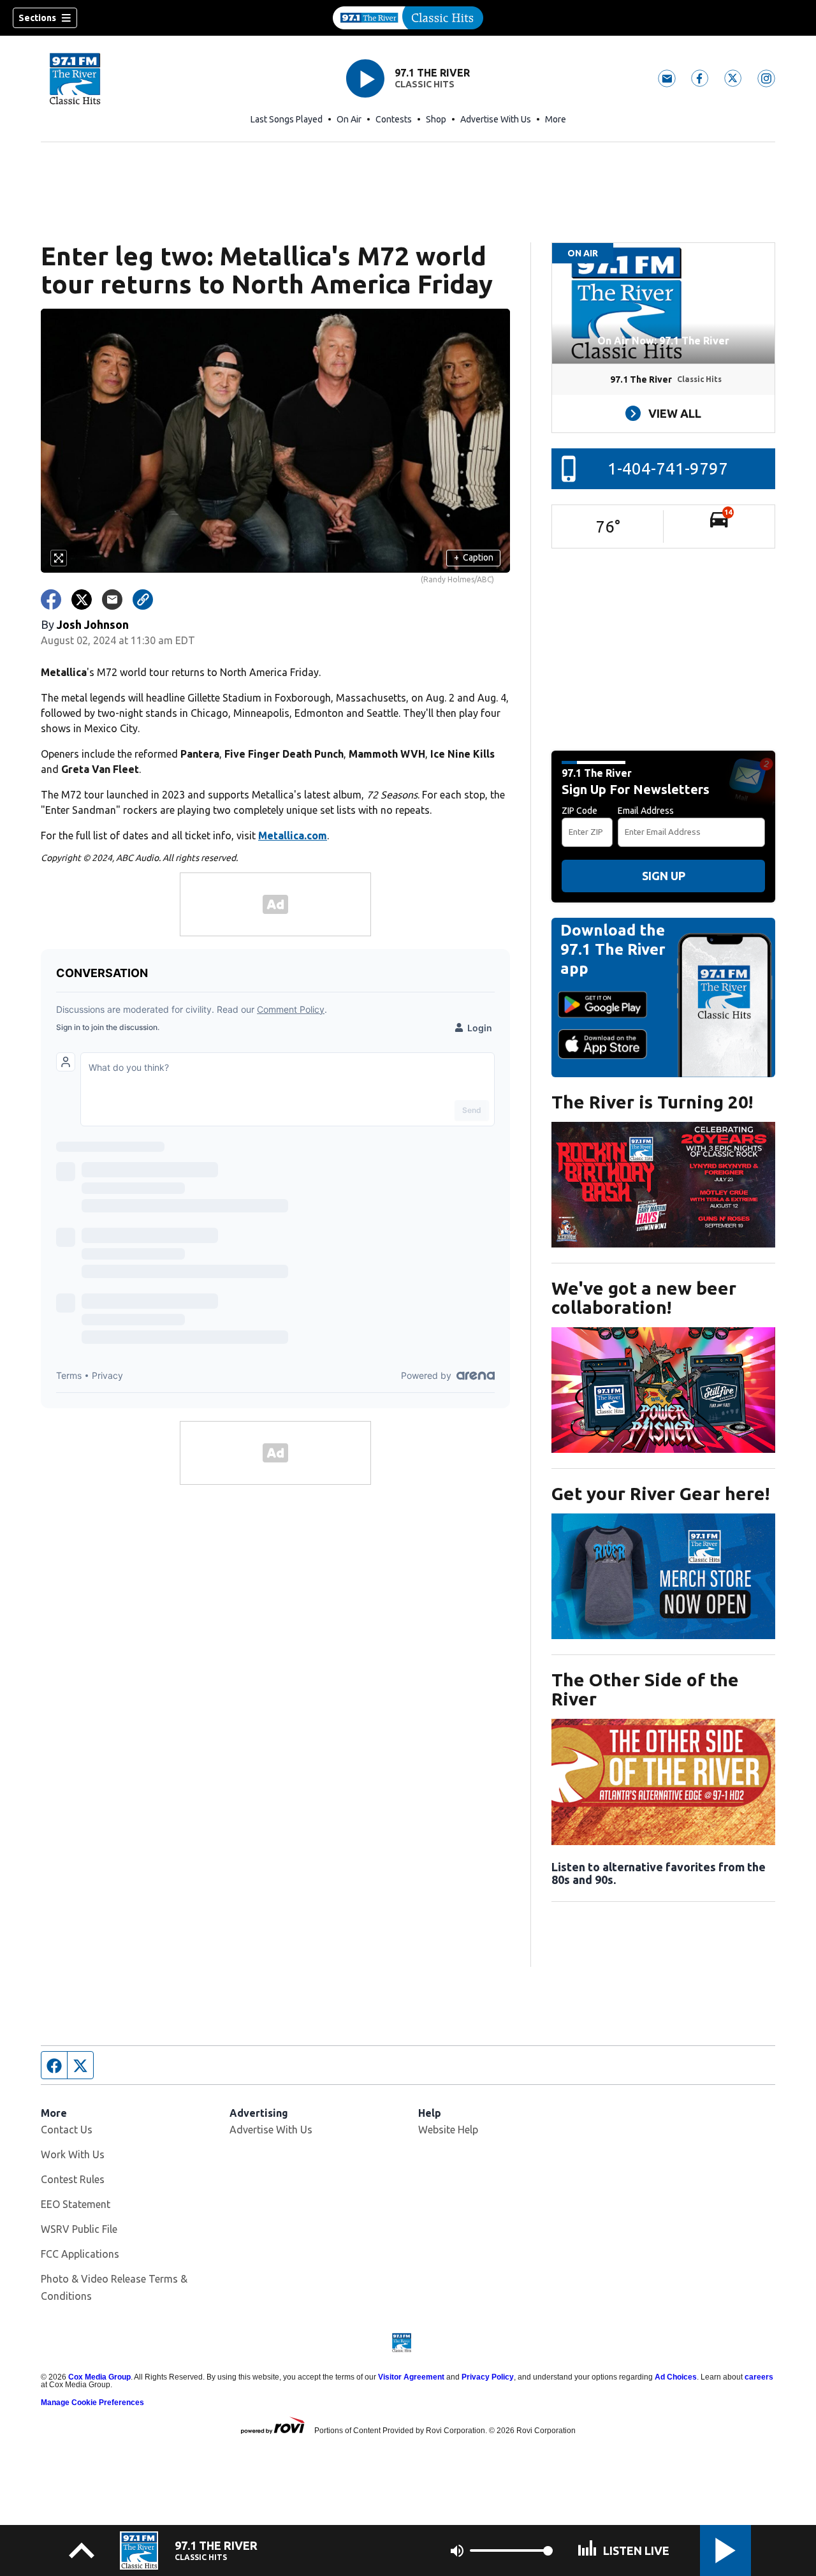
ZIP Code (579, 811)
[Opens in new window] (663, 1185)
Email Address (646, 811)
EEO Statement (76, 2204)
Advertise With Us (496, 119)
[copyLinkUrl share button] (143, 600)
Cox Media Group (99, 2377)
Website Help (448, 2130)
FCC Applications (80, 2254)
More (556, 119)
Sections (37, 18)
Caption (474, 557)
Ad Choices (676, 2377)
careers (759, 2377)
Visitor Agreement (411, 2377)
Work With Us (73, 2154)
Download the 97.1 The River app (613, 949)
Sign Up (664, 876)
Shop (436, 119)
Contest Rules (73, 2179)
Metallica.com (293, 835)
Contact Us (67, 2130)
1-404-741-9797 (668, 468)
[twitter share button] (82, 600)
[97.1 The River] (408, 18)
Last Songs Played (287, 119)
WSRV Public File (79, 2229)
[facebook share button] (51, 600)
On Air (349, 119)
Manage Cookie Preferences (92, 2403)
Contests (394, 119)
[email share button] (112, 600)
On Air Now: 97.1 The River (663, 341)
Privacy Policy (488, 2377)
